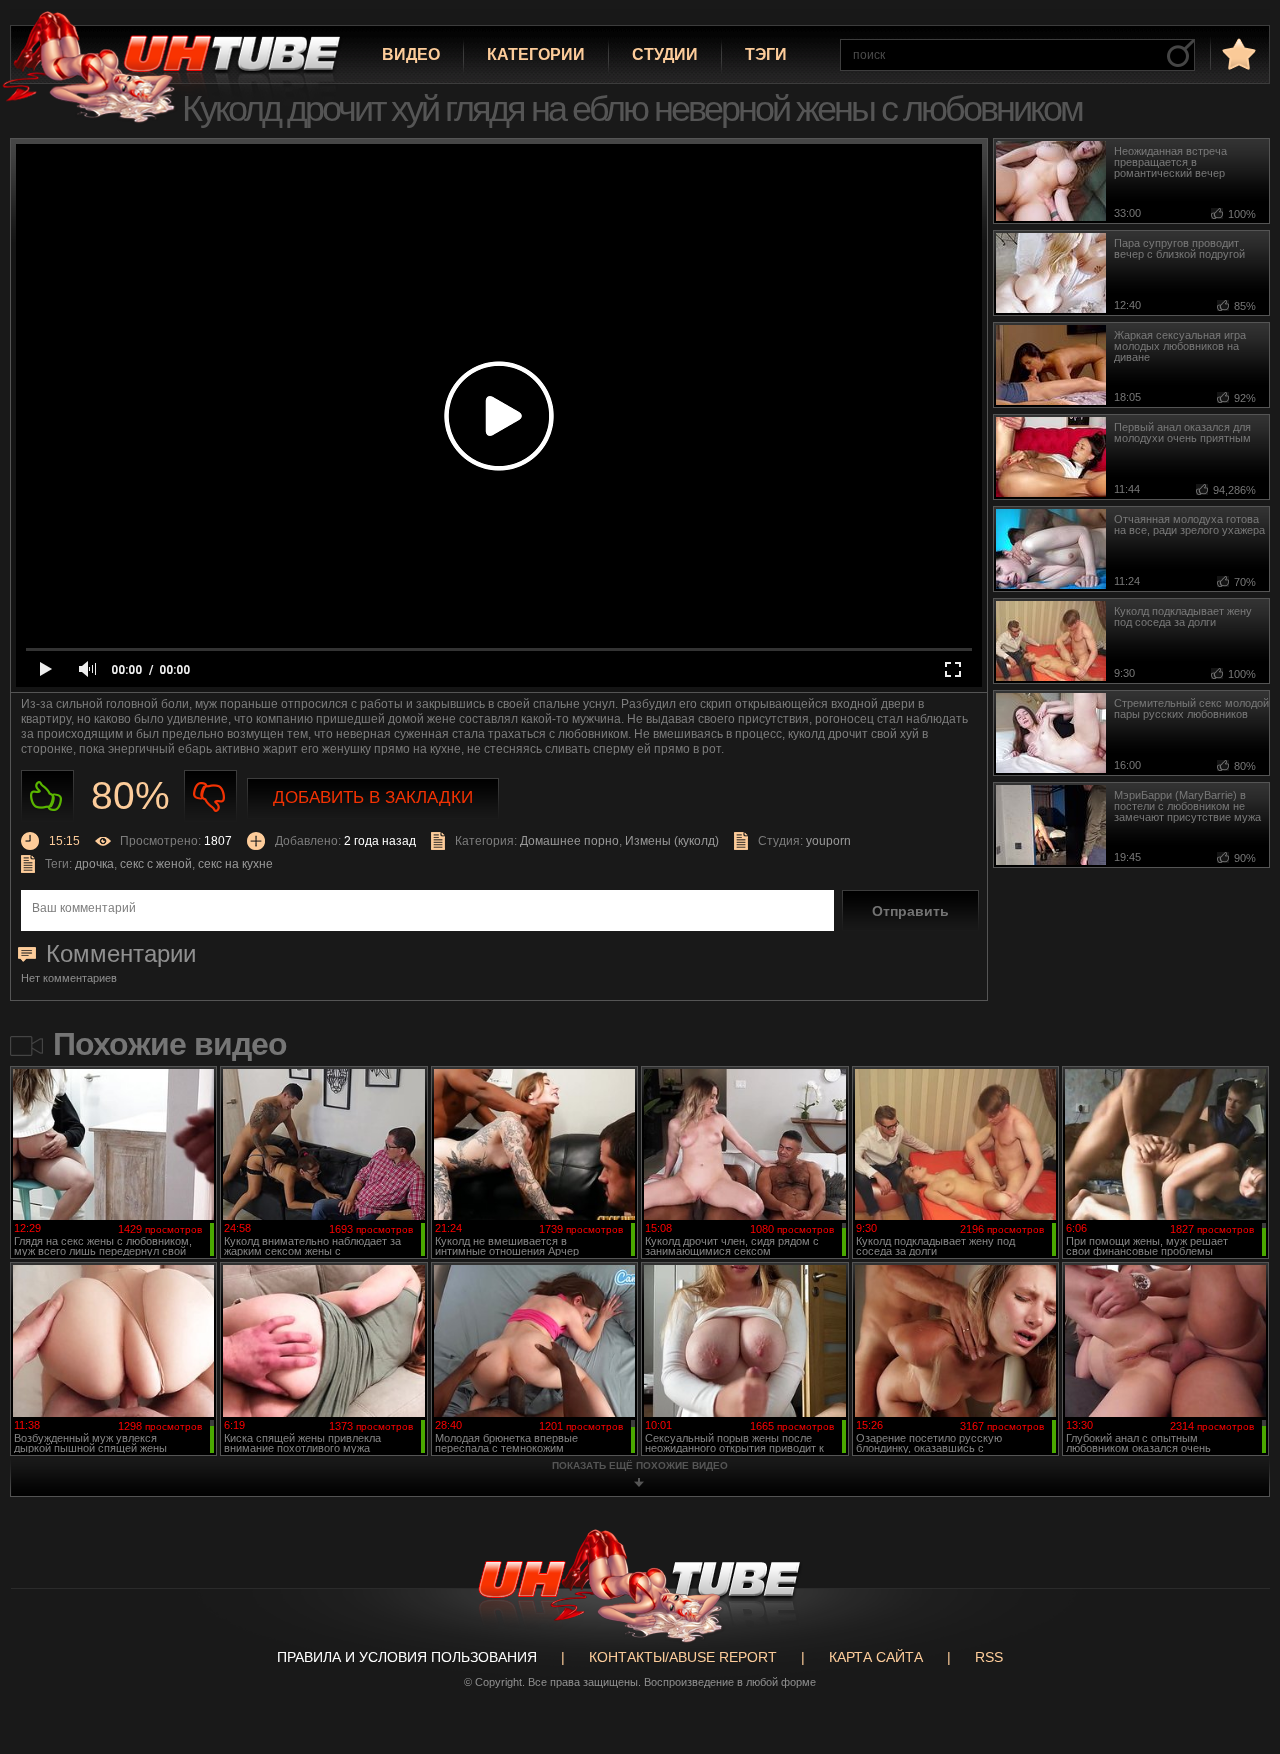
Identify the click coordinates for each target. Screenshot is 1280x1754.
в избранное (1237, 53)
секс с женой (156, 864)
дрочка (94, 864)
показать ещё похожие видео (640, 1465)
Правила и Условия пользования (407, 1657)
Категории (536, 54)
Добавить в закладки (373, 797)
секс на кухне (235, 864)
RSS (989, 1657)
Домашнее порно (569, 841)
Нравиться (47, 796)
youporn (828, 841)
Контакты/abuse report (683, 1657)
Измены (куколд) (672, 841)
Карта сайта (876, 1657)
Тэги (766, 54)
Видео (411, 54)
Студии (665, 54)
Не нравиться (210, 796)
